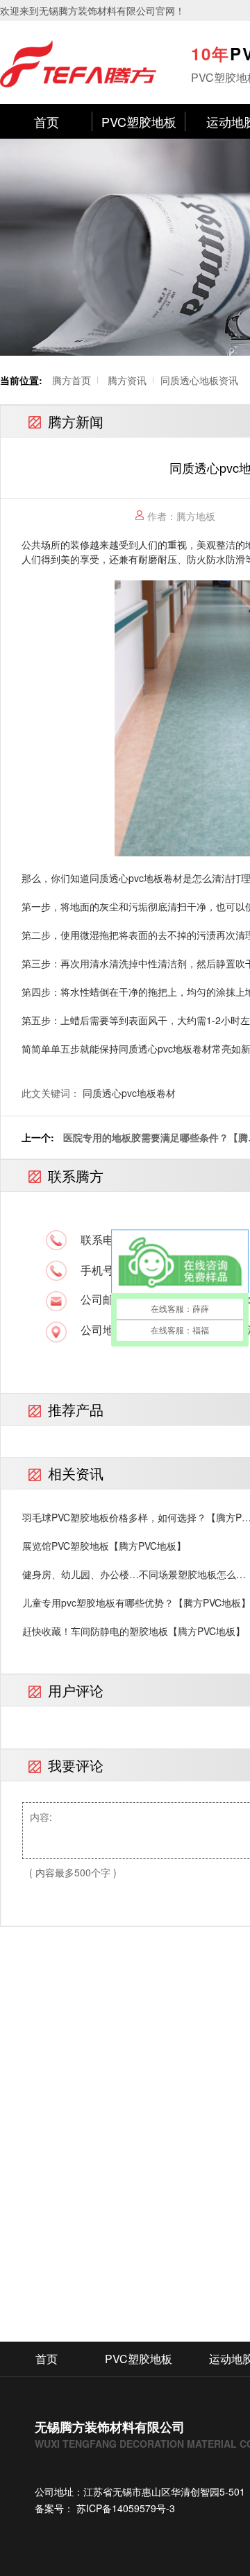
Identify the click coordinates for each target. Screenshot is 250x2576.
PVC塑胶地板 (139, 121)
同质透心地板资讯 (199, 380)
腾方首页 (72, 380)
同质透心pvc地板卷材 (129, 1093)
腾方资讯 (127, 380)
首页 (47, 121)
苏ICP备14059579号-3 (124, 2508)
